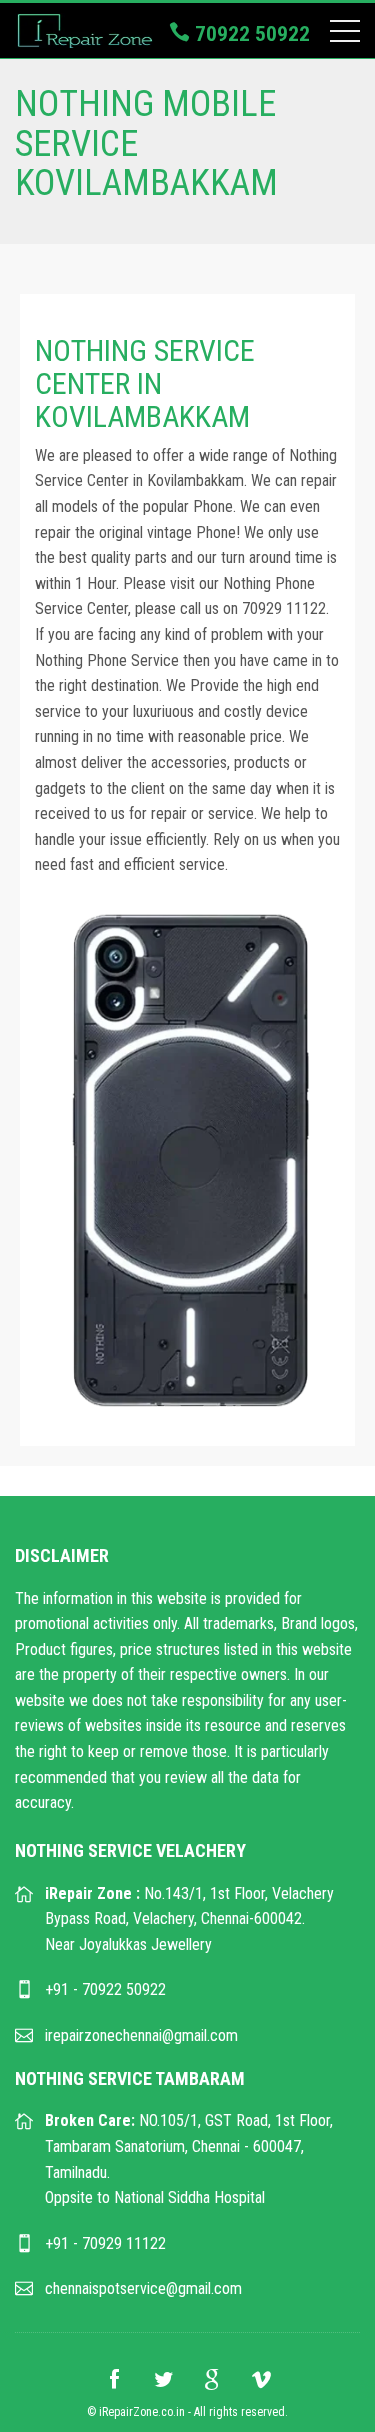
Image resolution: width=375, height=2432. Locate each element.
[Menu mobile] (345, 35)
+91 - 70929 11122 (105, 2243)
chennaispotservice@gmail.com (143, 2288)
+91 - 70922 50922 (105, 1989)
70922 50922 (250, 34)
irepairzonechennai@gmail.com (141, 2035)
